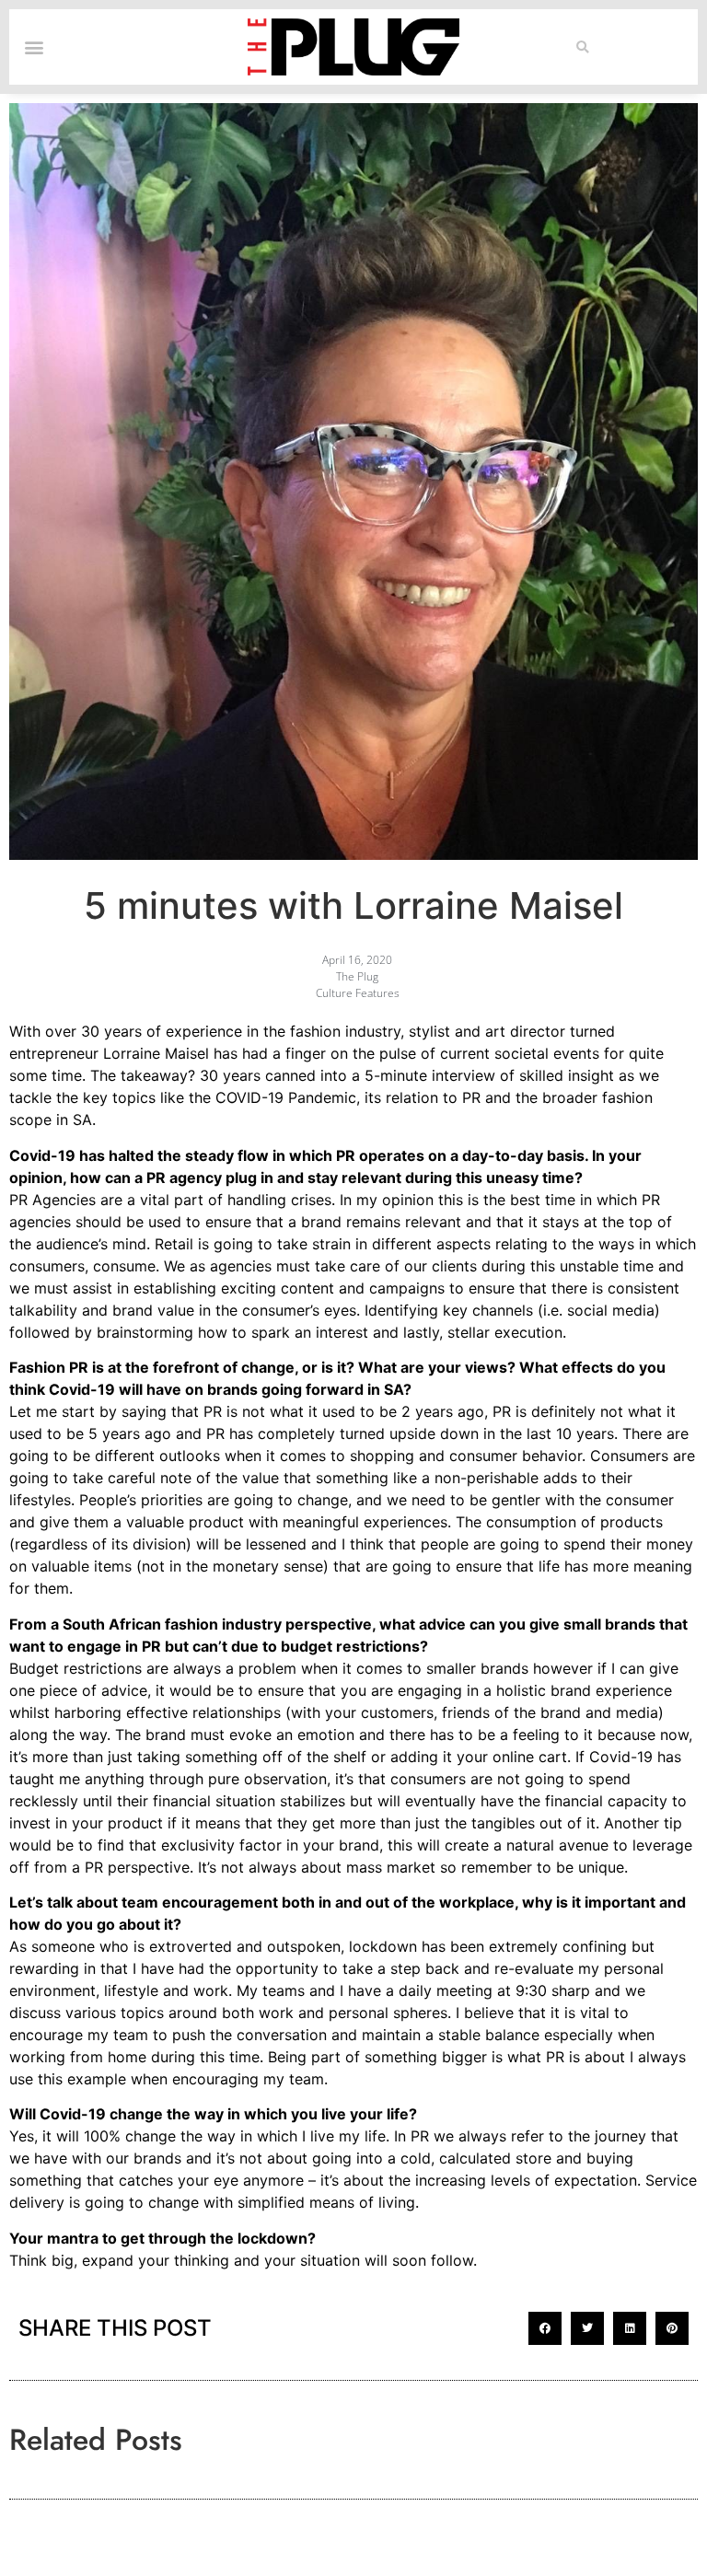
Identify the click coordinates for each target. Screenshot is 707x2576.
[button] (583, 47)
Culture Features (358, 993)
